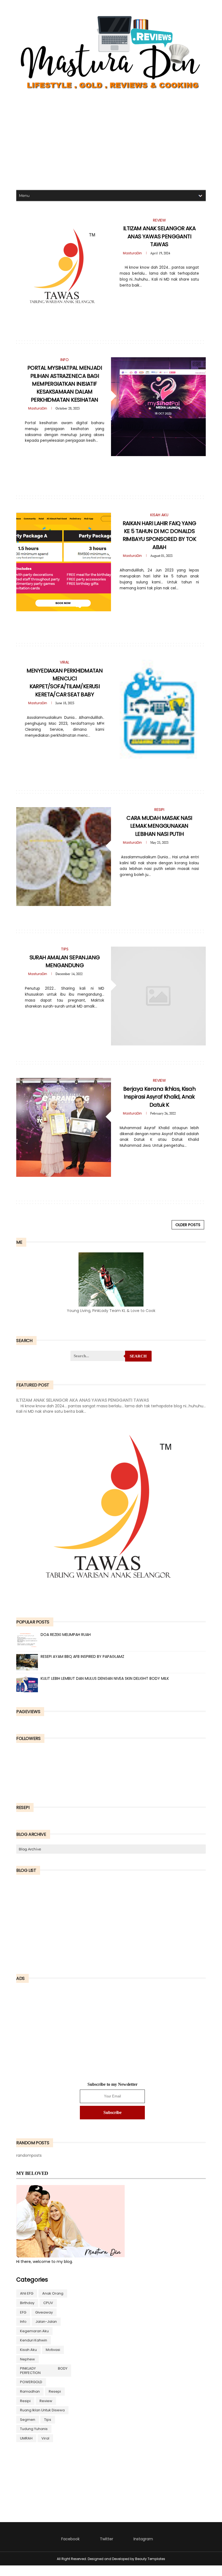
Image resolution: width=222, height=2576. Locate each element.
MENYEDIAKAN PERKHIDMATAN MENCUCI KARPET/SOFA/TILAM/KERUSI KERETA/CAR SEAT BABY (65, 683)
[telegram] (155, 297)
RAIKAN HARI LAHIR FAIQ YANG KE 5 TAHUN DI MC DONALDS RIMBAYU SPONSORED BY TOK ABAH (159, 535)
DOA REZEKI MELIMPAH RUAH (66, 1635)
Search (138, 1356)
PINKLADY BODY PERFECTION (44, 2371)
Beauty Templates (150, 2559)
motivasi (53, 2350)
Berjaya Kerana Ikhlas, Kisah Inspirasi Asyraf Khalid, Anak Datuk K (159, 1097)
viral (45, 2438)
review (46, 2401)
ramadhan (30, 2391)
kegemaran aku (34, 2331)
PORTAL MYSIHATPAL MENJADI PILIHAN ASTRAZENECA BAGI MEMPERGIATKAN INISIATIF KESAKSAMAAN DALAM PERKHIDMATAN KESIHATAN (65, 384)
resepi (55, 2391)
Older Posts (188, 1225)
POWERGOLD (31, 2382)
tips (48, 2420)
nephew (27, 2359)
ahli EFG (27, 2293)
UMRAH (26, 2438)
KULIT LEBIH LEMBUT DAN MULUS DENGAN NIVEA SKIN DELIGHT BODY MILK (105, 1678)
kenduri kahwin (34, 2340)
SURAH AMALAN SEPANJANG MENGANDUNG (65, 961)
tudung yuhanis (34, 2429)
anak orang (53, 2293)
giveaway (44, 2312)
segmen (28, 2420)
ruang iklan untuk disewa (42, 2410)
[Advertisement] (111, 142)
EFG (23, 2312)
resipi (25, 2401)
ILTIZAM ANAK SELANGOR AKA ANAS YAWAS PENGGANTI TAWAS (159, 236)
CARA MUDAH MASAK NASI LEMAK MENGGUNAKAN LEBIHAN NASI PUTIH (159, 826)
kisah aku (28, 2350)
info (23, 2322)
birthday (27, 2303)
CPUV (48, 2303)
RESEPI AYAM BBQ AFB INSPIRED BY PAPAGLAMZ (82, 1656)
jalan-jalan (46, 2322)
